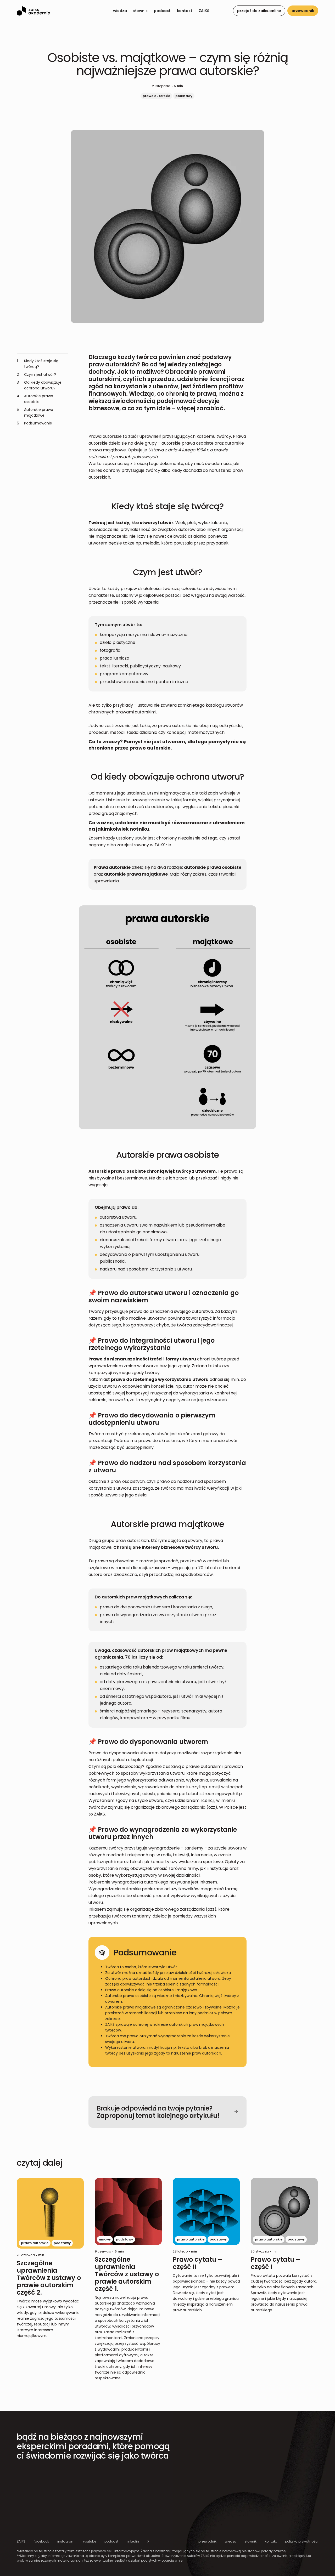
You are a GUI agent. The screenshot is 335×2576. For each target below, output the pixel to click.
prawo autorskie (156, 96)
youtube (90, 2541)
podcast (162, 11)
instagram (66, 2541)
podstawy (184, 96)
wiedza (120, 11)
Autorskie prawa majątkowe (35, 412)
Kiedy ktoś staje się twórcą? (38, 364)
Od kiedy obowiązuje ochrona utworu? (39, 385)
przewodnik (303, 11)
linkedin (133, 2541)
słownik (140, 11)
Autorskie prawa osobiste (35, 399)
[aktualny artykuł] (51, 2258)
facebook (41, 2541)
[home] (33, 11)
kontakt (185, 11)
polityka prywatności (302, 2541)
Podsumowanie (34, 423)
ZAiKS (204, 11)
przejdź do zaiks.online (259, 11)
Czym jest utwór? (36, 375)
